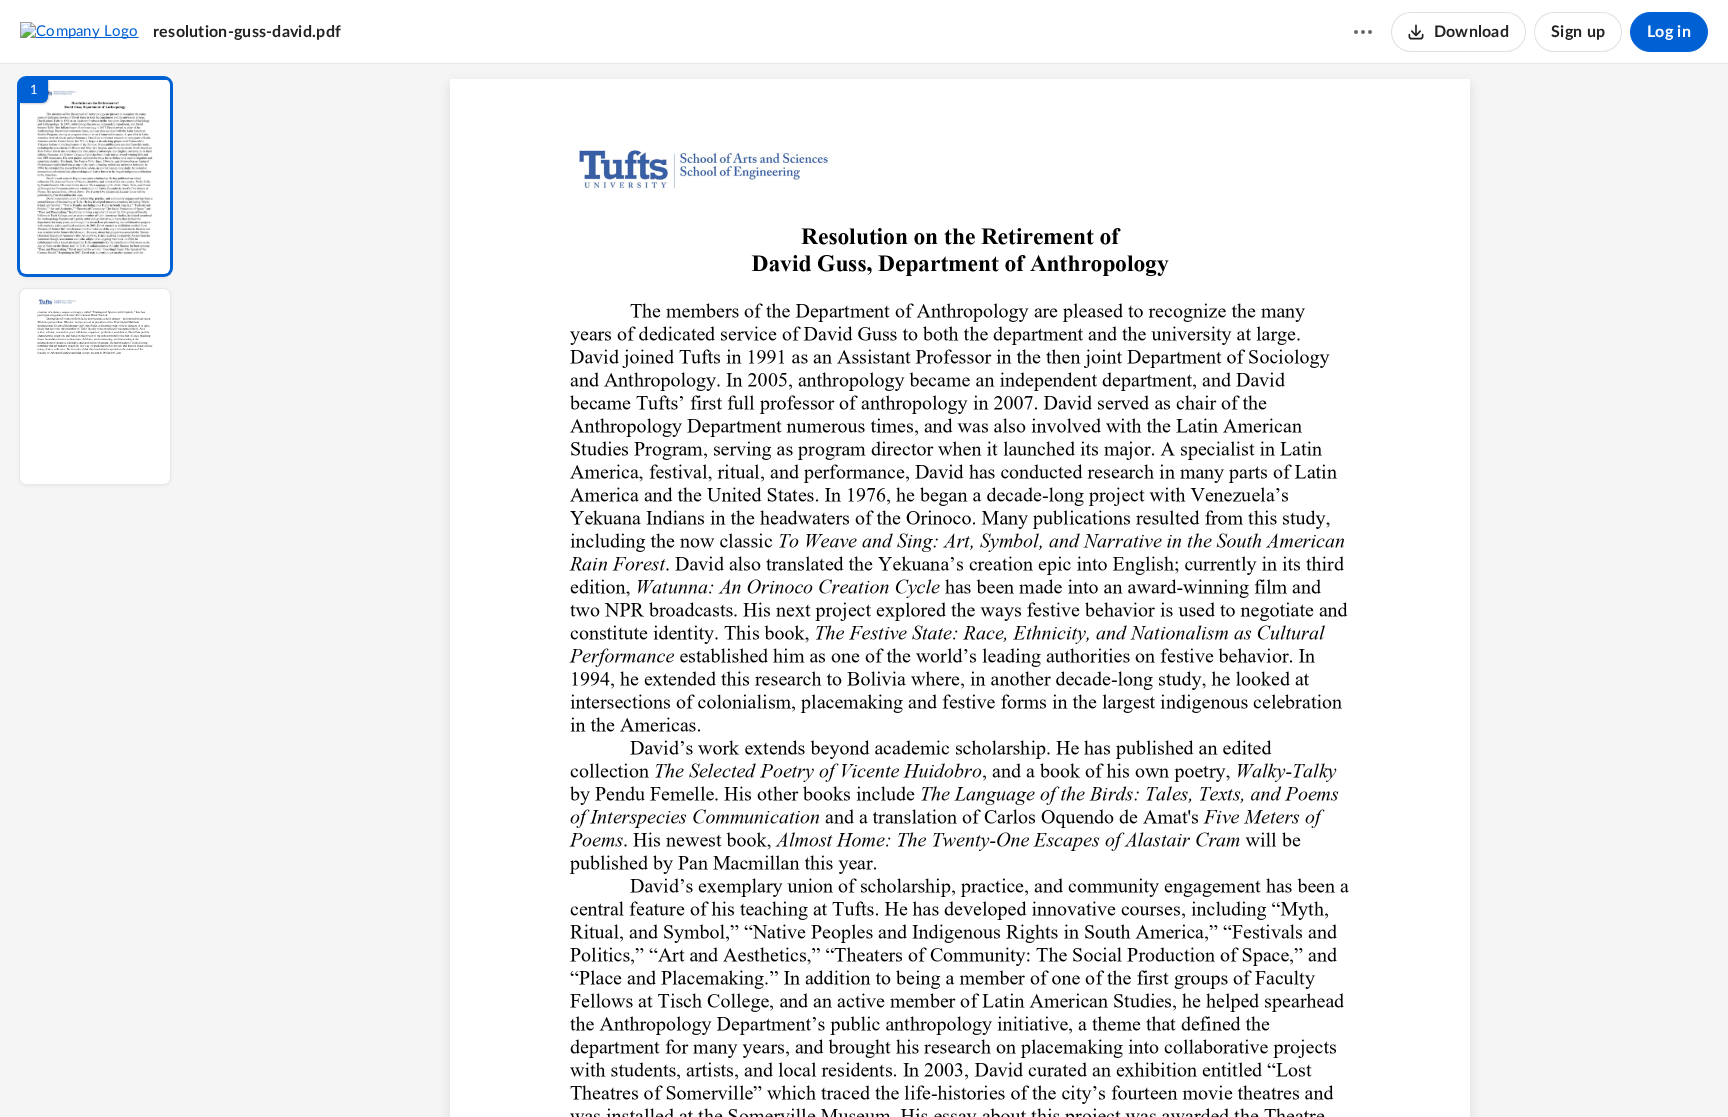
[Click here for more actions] (1363, 32)
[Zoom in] (1030, 1068)
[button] (95, 176)
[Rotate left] (1070, 1068)
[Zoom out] (962, 1068)
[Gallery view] (1108, 1068)
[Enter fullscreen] (1144, 1068)
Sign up (1578, 32)
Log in (1669, 32)
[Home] (79, 31)
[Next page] (920, 1068)
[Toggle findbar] (812, 1068)
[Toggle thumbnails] (776, 1068)
